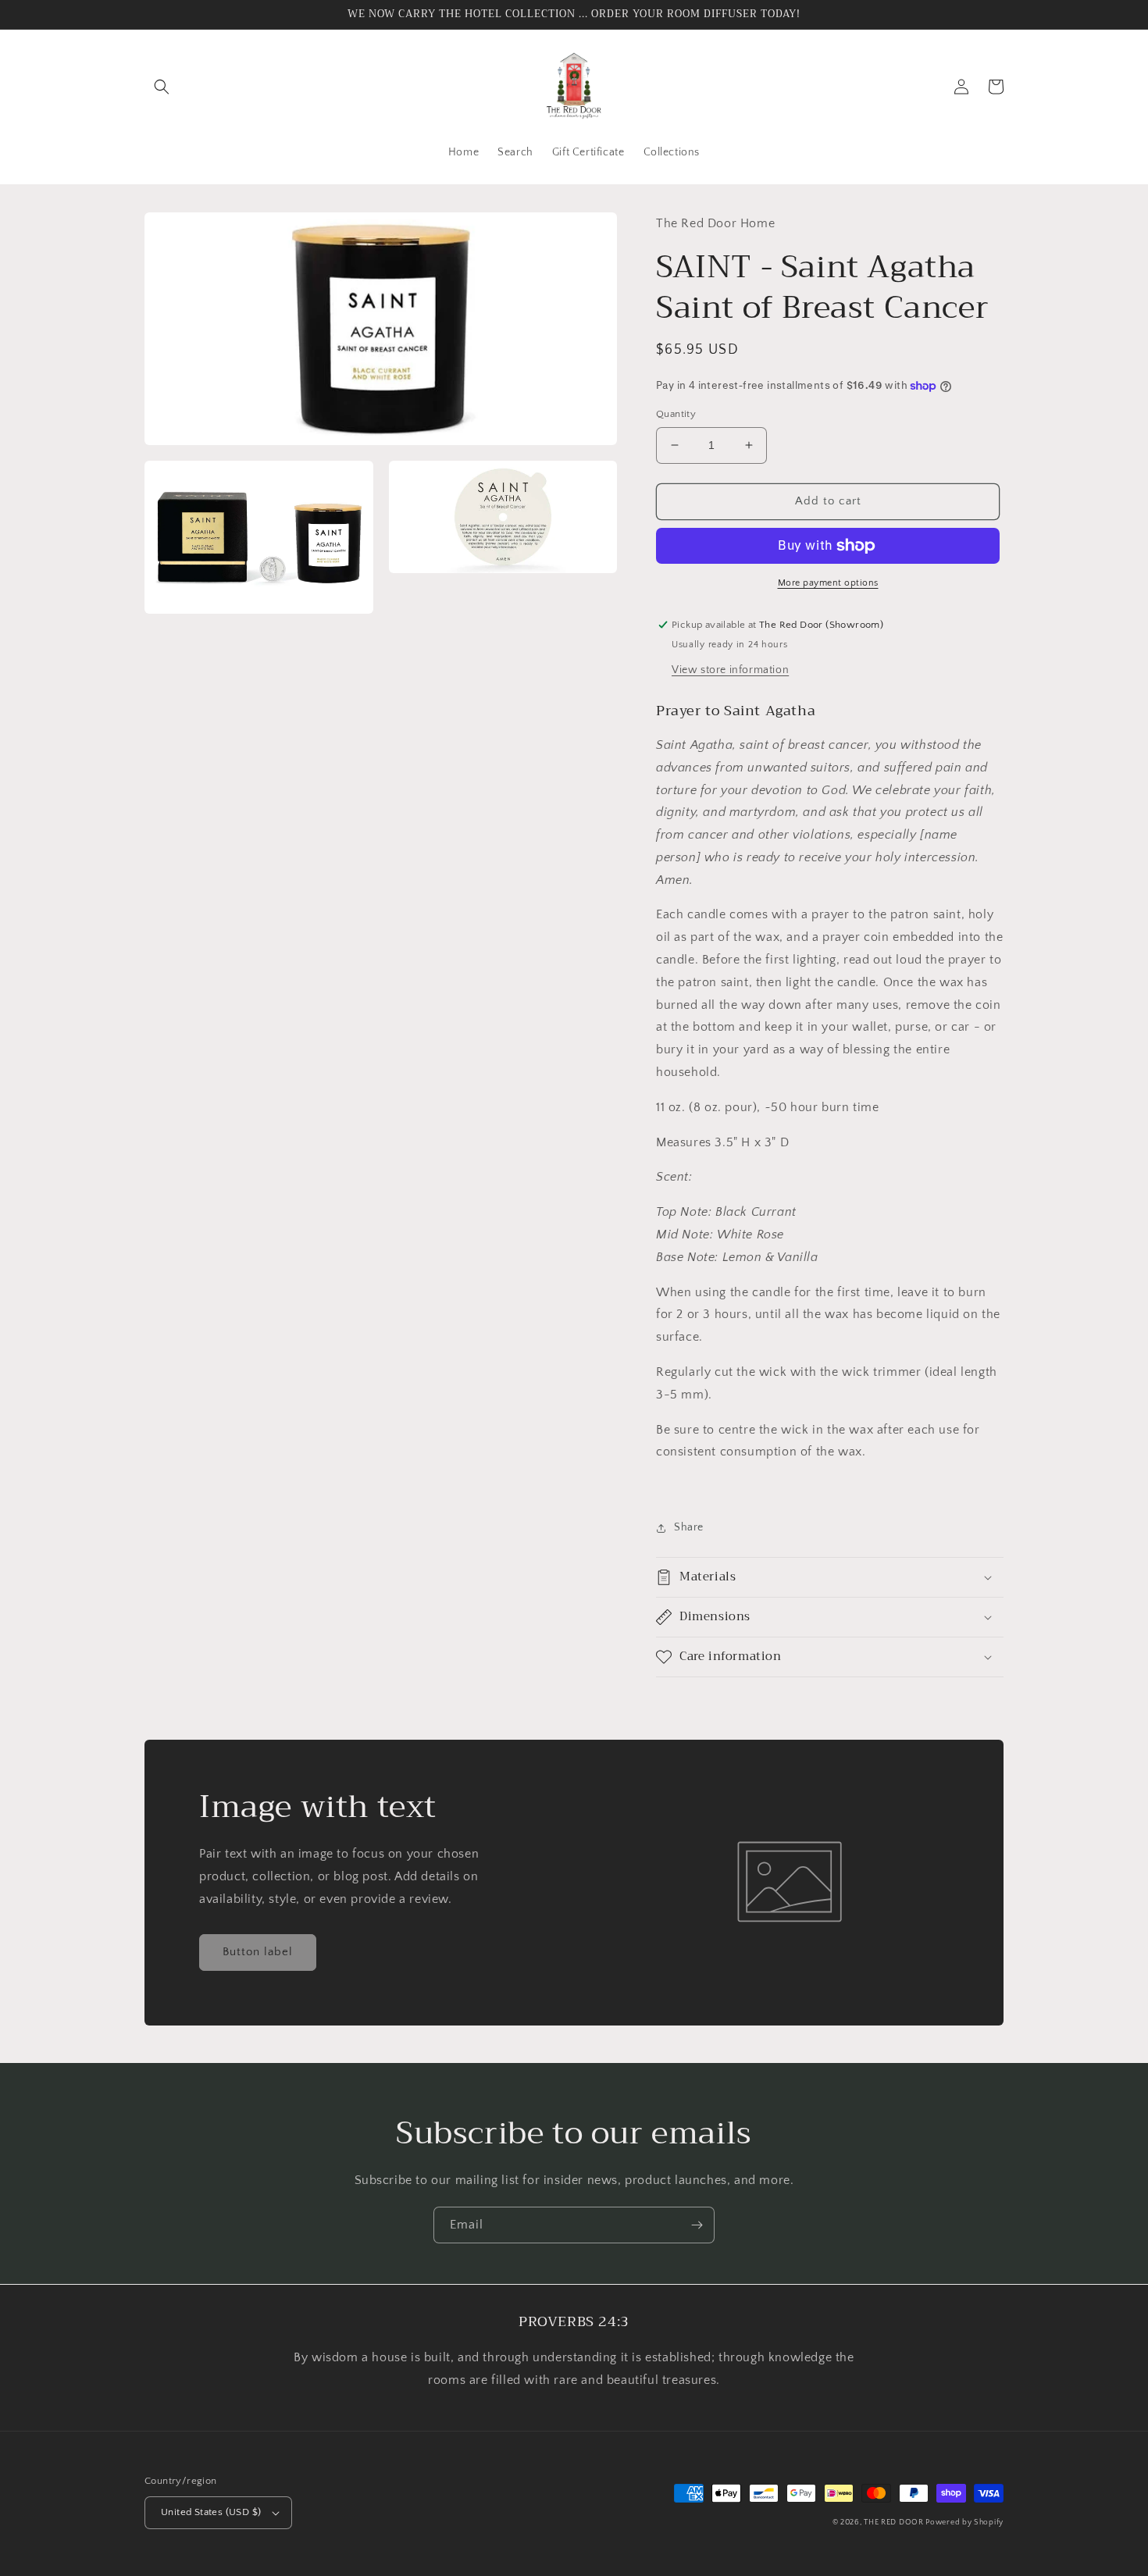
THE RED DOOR (895, 2523)
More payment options (828, 583)
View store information (730, 670)
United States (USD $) (211, 2512)
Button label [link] (258, 1952)
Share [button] (689, 1527)
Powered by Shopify (964, 2523)
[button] (162, 87)
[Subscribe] (697, 2225)
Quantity (676, 414)
